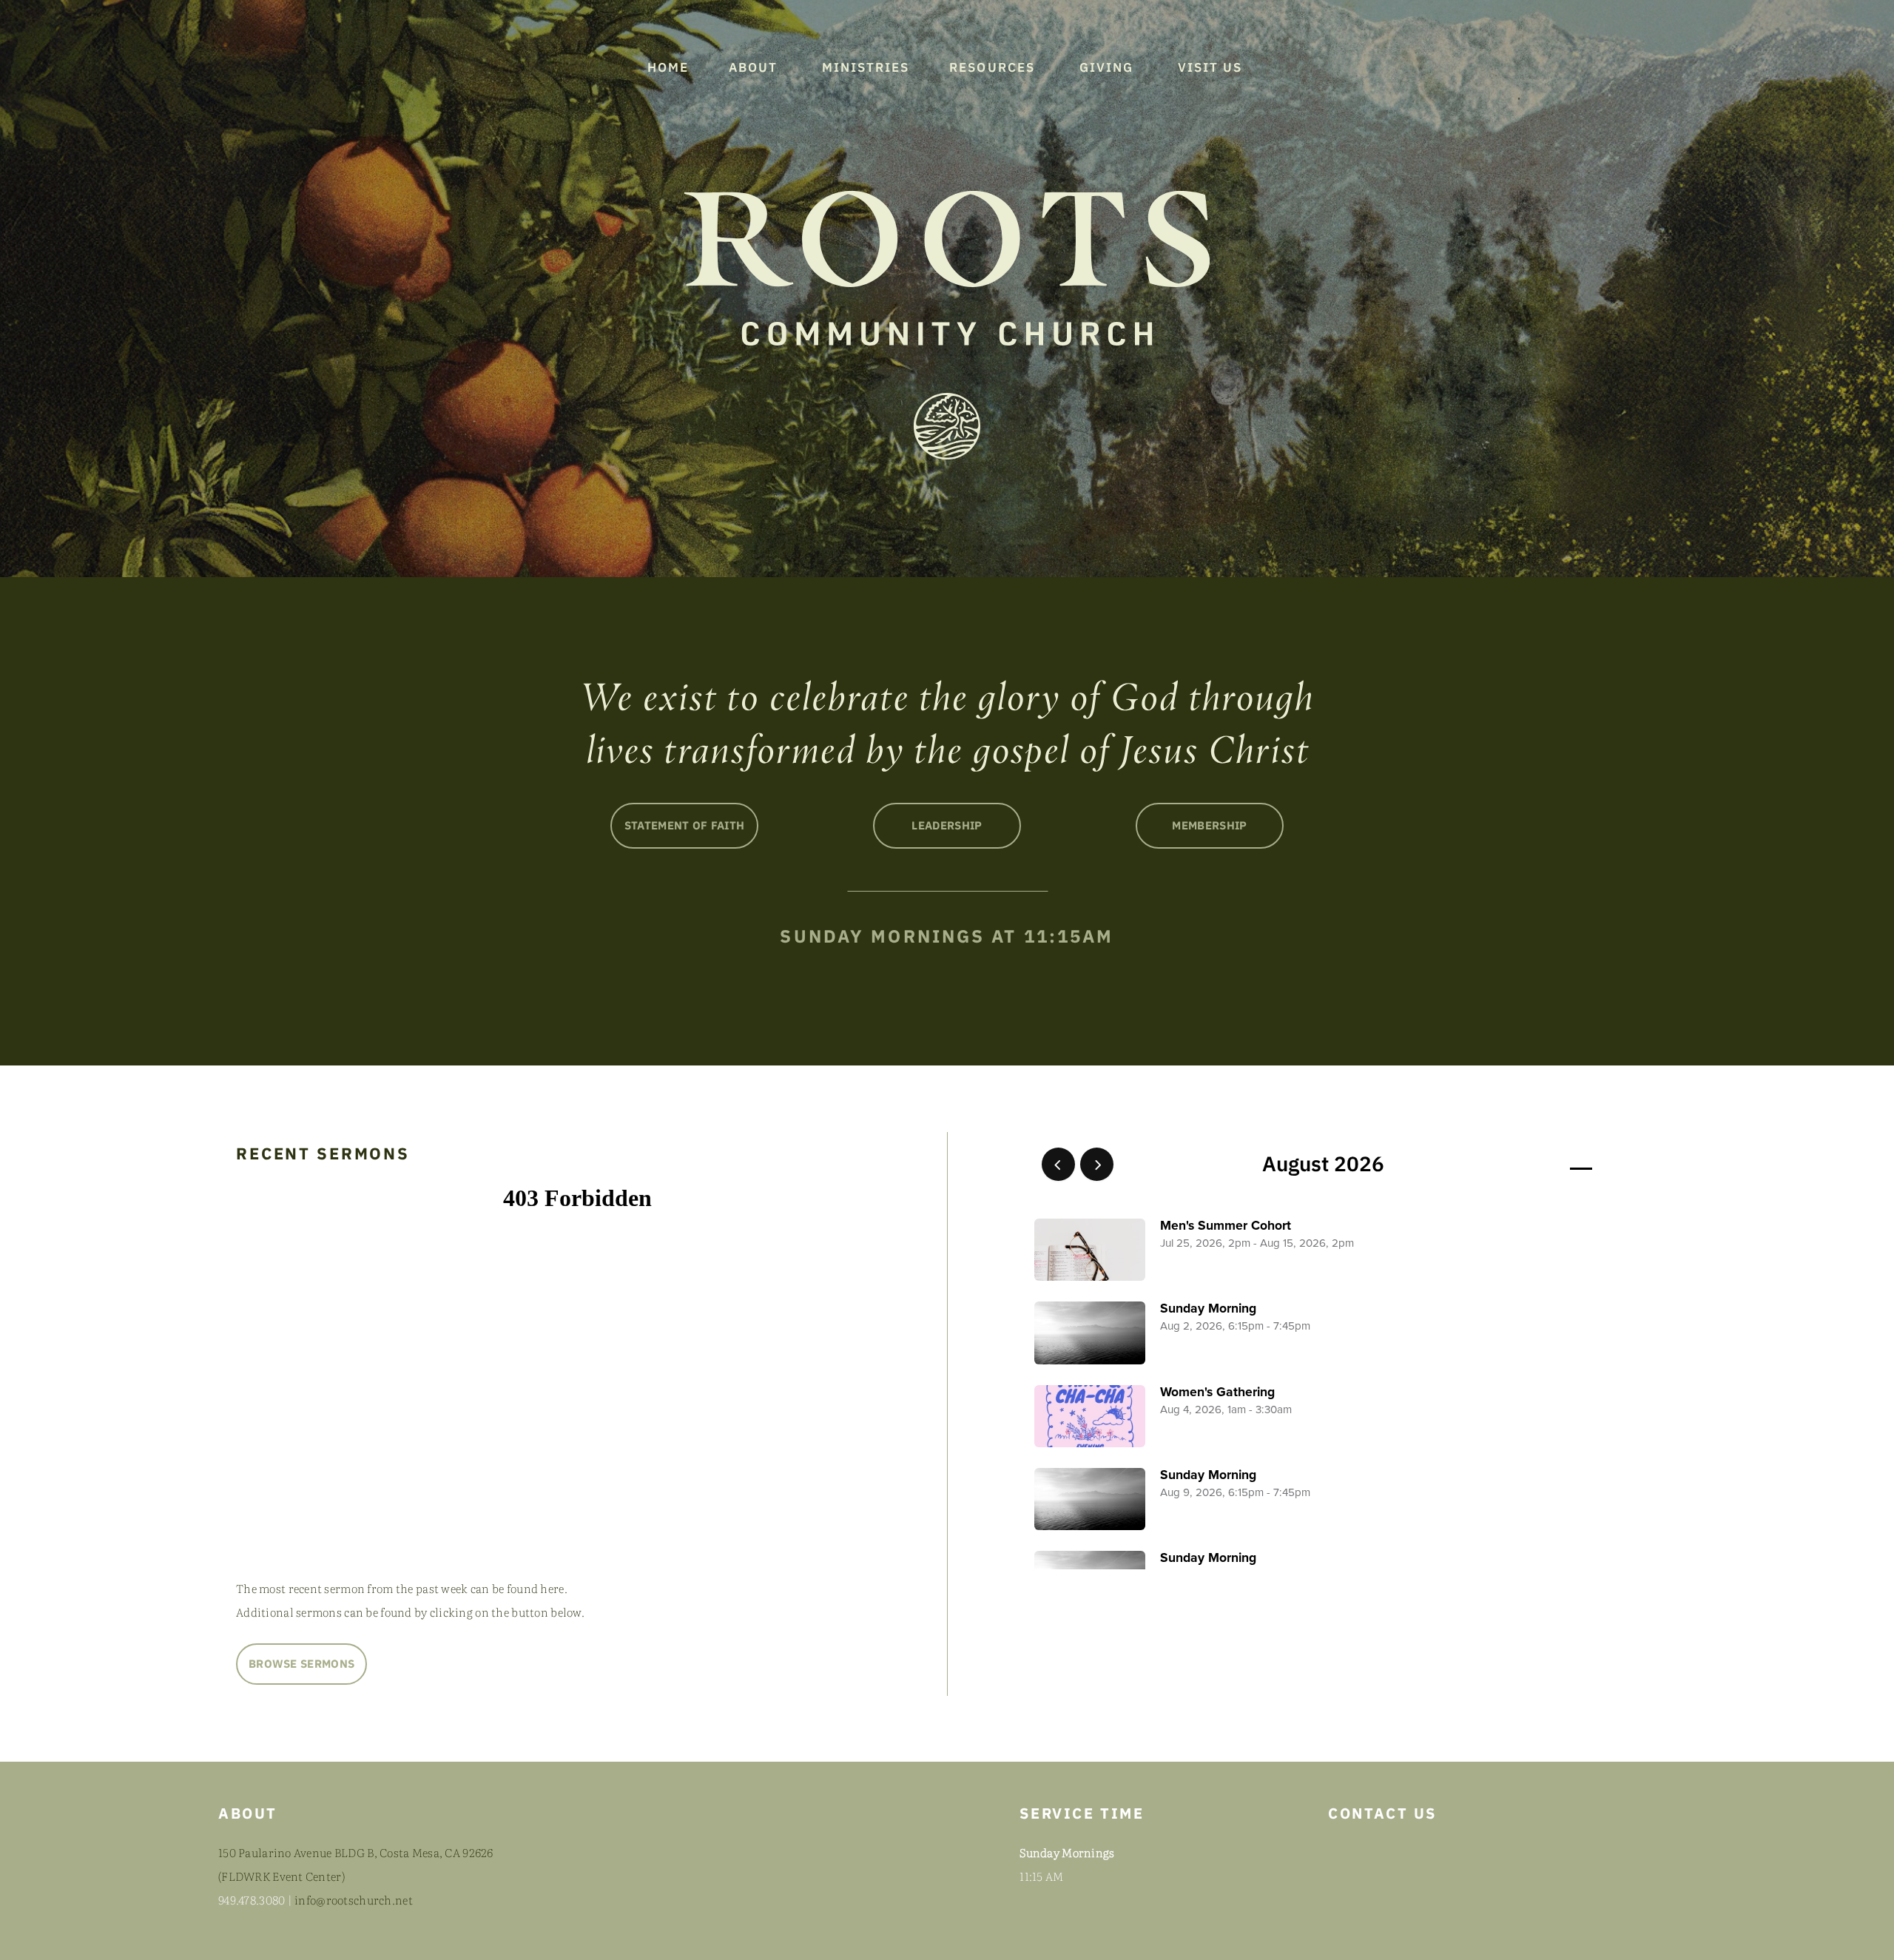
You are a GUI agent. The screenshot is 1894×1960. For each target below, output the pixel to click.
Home (668, 67)
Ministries (866, 67)
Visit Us (1212, 67)
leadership (947, 825)
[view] (1538, 1165)
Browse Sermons (301, 1664)
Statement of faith (684, 825)
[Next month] (1097, 1164)
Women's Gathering (1217, 1392)
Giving (1109, 67)
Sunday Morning (1208, 1309)
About (755, 67)
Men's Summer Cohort (1226, 1226)
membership (1209, 825)
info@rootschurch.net (354, 1900)
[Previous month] (1058, 1164)
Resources (994, 67)
